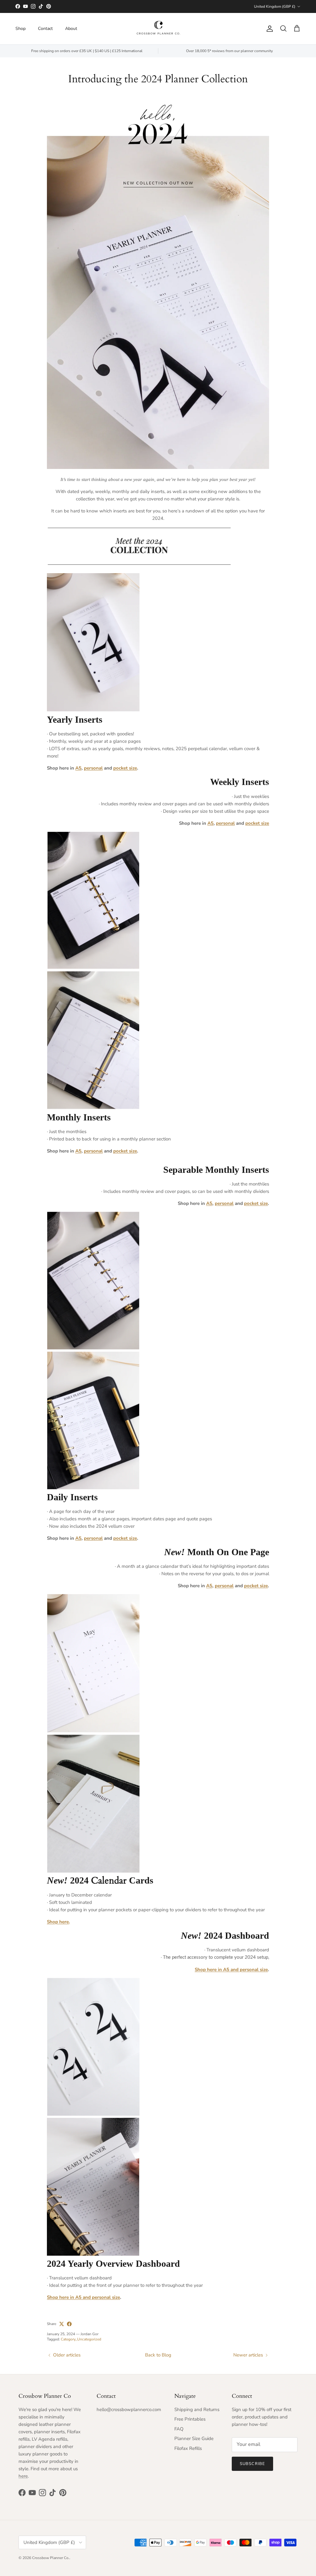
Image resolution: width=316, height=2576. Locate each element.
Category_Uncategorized (81, 2339)
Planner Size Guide (194, 2438)
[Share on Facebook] (69, 2324)
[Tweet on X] (62, 2324)
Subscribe (252, 2464)
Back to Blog (158, 2355)
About (71, 29)
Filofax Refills (188, 2448)
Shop (21, 29)
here (23, 2476)
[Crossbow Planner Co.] (158, 29)
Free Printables (190, 2419)
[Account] (268, 29)
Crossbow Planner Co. (51, 2558)
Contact (45, 29)
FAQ (179, 2429)
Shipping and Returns (197, 2410)
